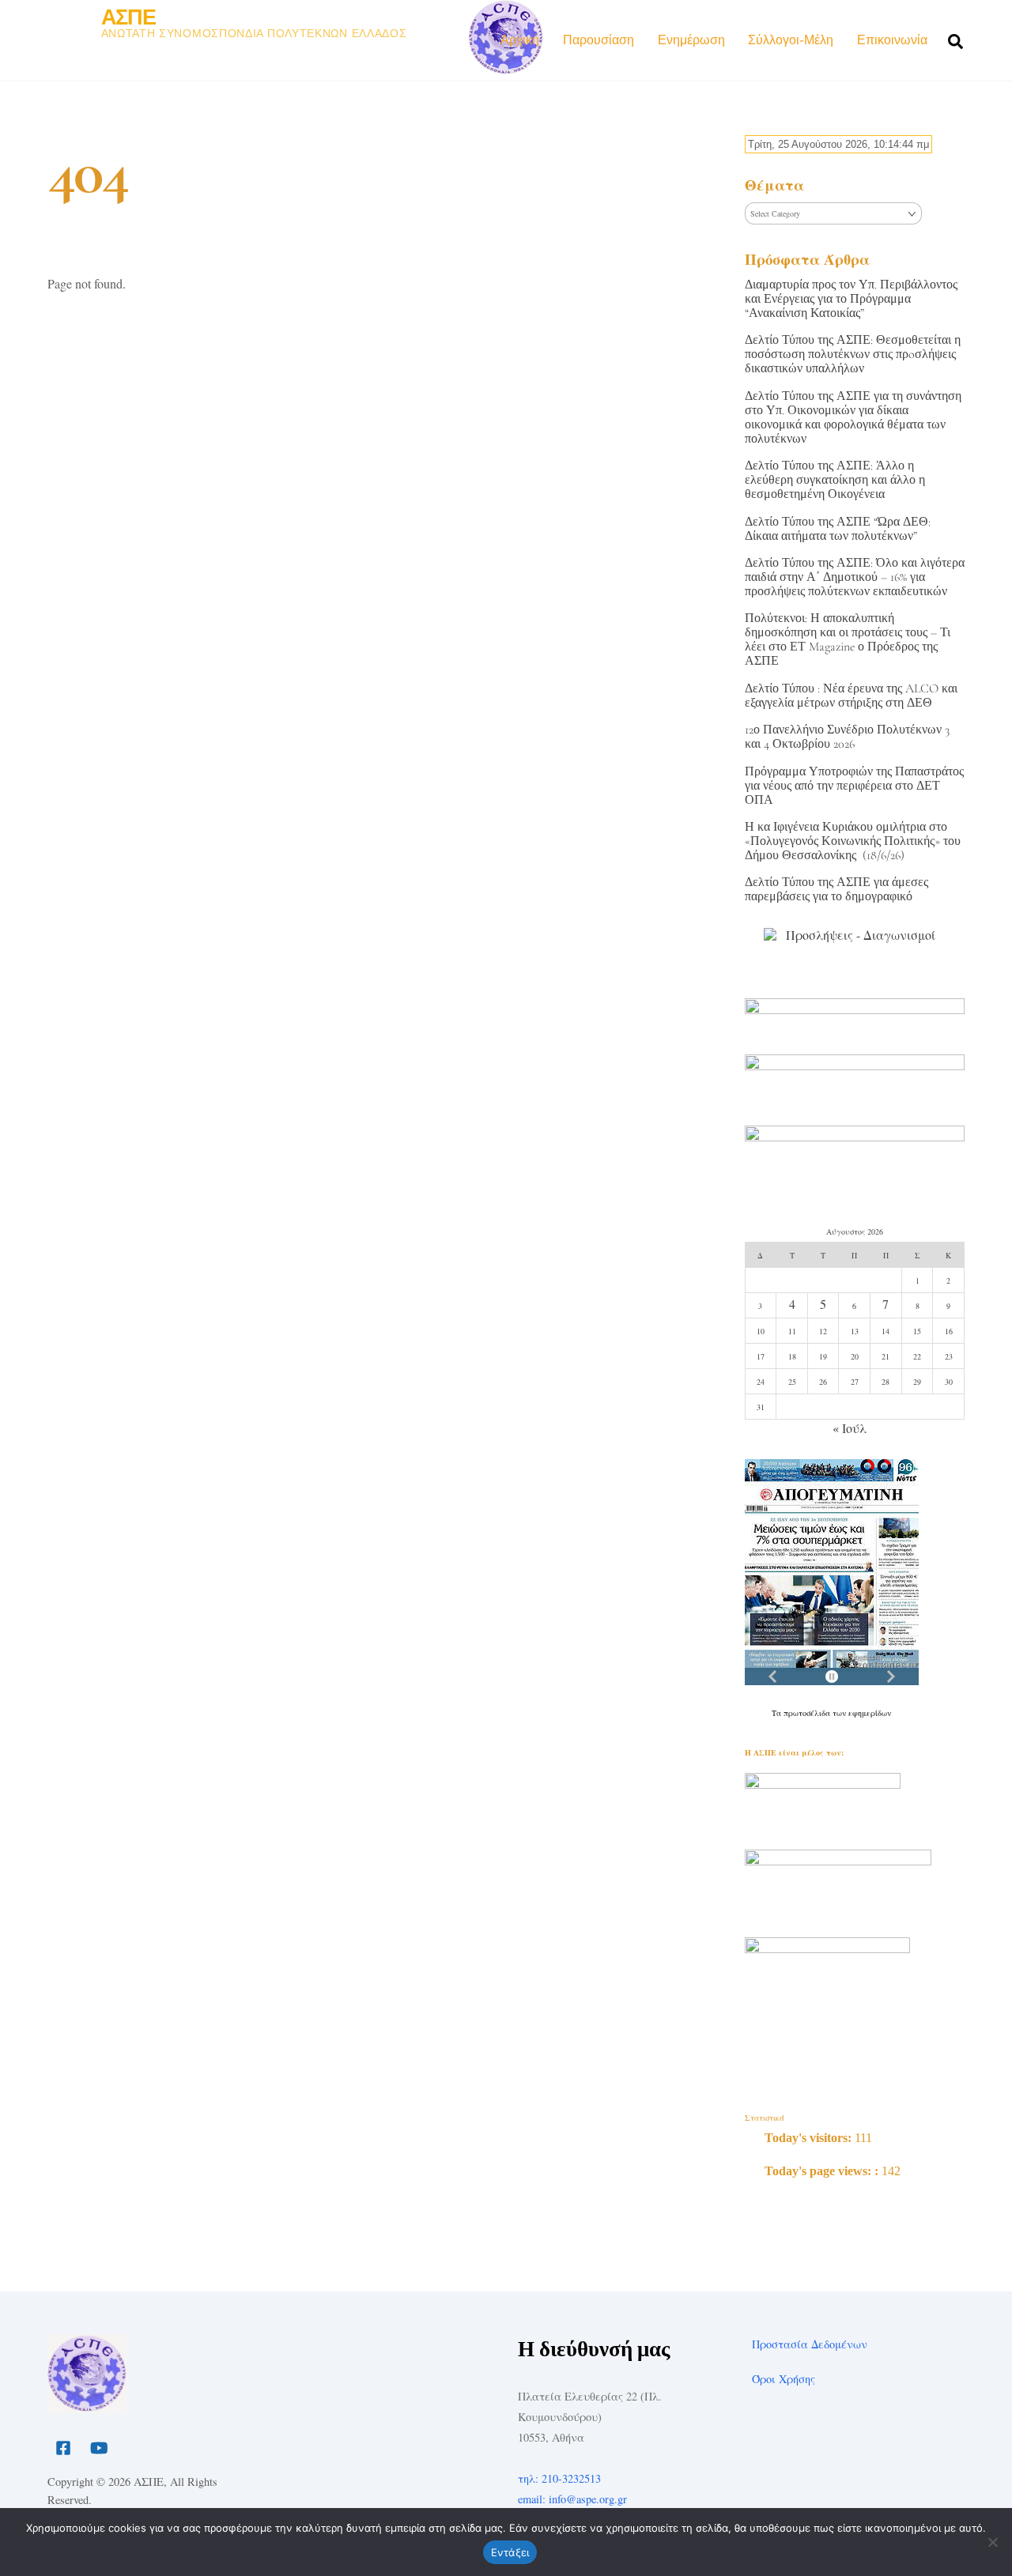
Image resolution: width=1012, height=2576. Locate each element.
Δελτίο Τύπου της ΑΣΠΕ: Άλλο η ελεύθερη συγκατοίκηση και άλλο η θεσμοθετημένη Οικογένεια (835, 480)
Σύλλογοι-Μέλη (791, 40)
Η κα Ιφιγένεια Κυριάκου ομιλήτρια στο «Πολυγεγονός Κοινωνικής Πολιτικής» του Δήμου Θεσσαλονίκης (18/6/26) (853, 841)
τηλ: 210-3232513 (559, 2478)
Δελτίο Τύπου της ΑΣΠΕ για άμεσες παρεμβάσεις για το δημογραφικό (836, 889)
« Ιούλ (850, 1428)
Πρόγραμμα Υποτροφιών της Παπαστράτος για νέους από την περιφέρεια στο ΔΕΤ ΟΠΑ (854, 786)
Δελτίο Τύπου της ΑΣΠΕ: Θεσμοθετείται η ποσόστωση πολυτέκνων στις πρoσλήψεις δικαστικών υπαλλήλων (853, 354)
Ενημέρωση (691, 40)
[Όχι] (992, 2542)
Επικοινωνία (892, 40)
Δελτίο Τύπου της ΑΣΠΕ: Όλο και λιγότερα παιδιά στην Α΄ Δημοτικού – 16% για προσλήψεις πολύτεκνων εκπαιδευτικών (855, 577)
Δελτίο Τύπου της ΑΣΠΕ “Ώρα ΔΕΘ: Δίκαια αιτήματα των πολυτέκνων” (838, 529)
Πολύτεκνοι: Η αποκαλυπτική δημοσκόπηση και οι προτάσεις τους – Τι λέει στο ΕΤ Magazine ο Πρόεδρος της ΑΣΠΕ (848, 639)
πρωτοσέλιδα (808, 1713)
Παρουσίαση (599, 40)
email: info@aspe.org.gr (572, 2499)
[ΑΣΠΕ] (87, 2406)
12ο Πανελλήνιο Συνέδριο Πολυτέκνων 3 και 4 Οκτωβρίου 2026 (847, 737)
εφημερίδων (870, 1713)
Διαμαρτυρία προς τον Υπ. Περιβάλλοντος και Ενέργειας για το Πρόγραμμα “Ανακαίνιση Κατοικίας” (851, 299)
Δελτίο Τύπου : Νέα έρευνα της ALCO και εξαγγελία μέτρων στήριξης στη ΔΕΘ (851, 696)
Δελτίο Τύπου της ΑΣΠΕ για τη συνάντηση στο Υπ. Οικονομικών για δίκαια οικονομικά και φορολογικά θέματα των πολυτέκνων (853, 417)
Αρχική (520, 40)
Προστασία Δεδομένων (810, 2344)
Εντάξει (510, 2552)
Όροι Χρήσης (784, 2379)
